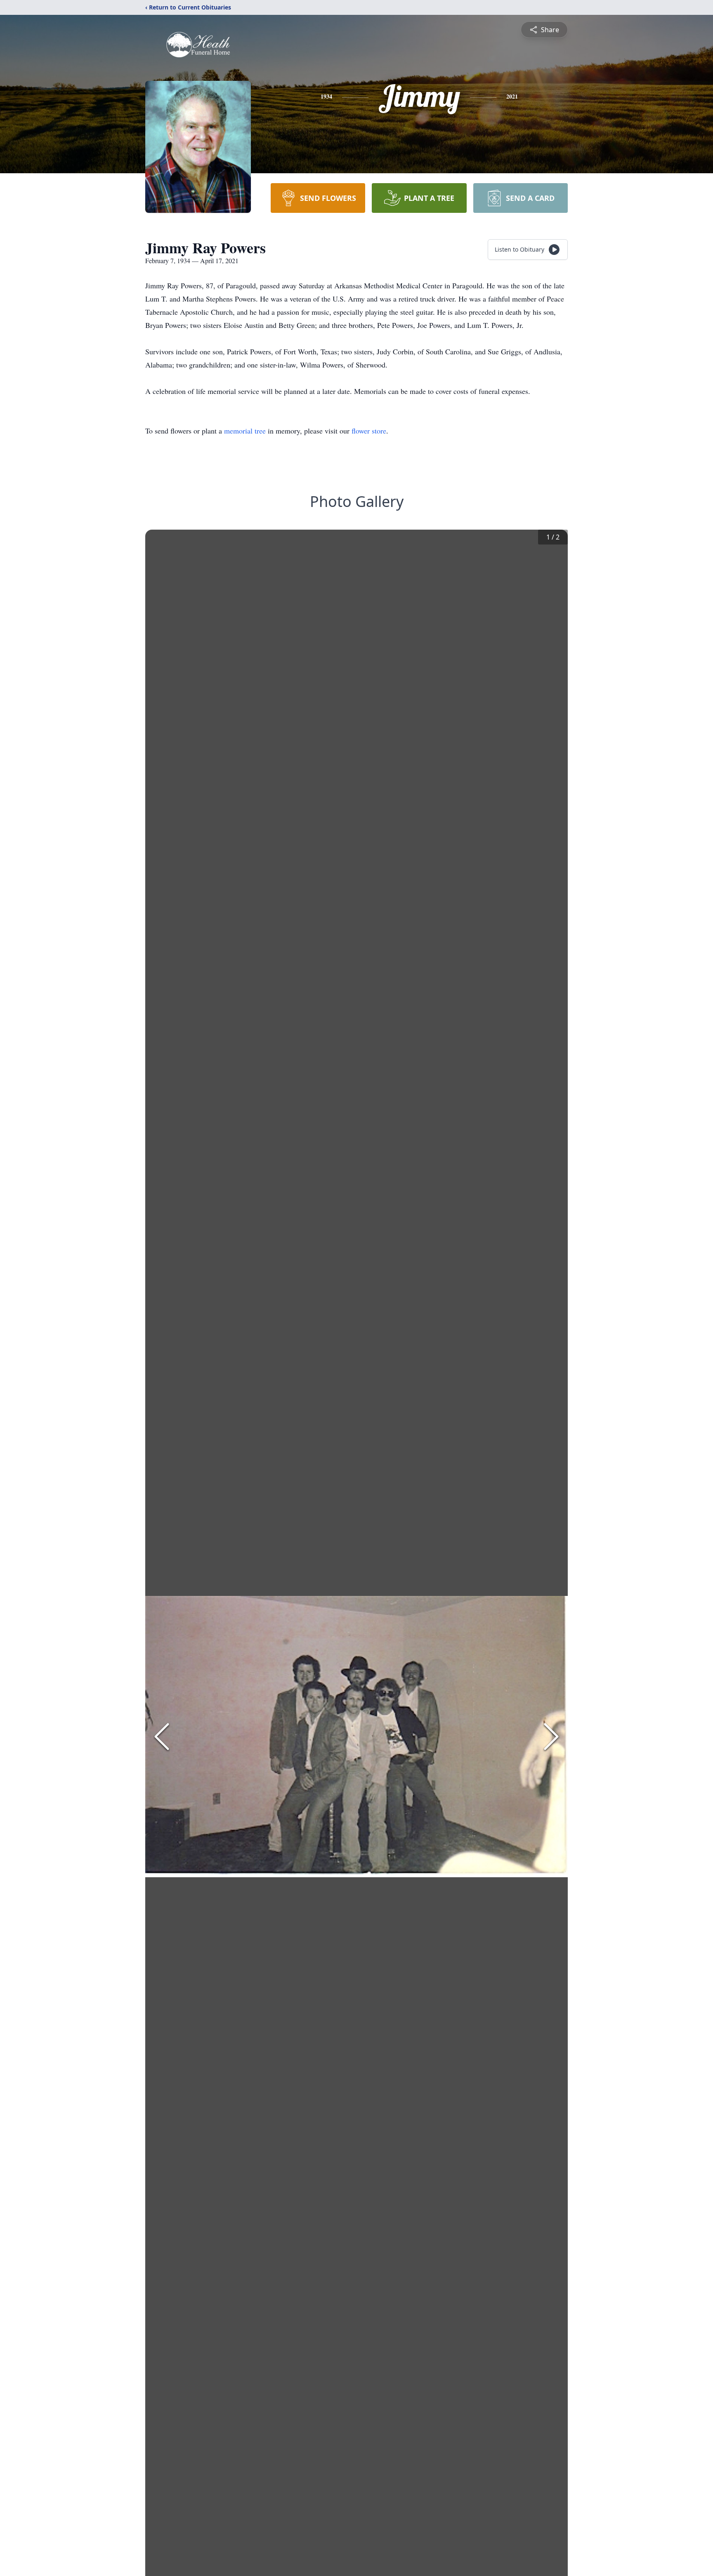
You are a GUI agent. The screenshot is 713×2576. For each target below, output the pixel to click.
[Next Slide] (551, 1737)
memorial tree (245, 431)
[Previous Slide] (162, 1737)
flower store (369, 431)
